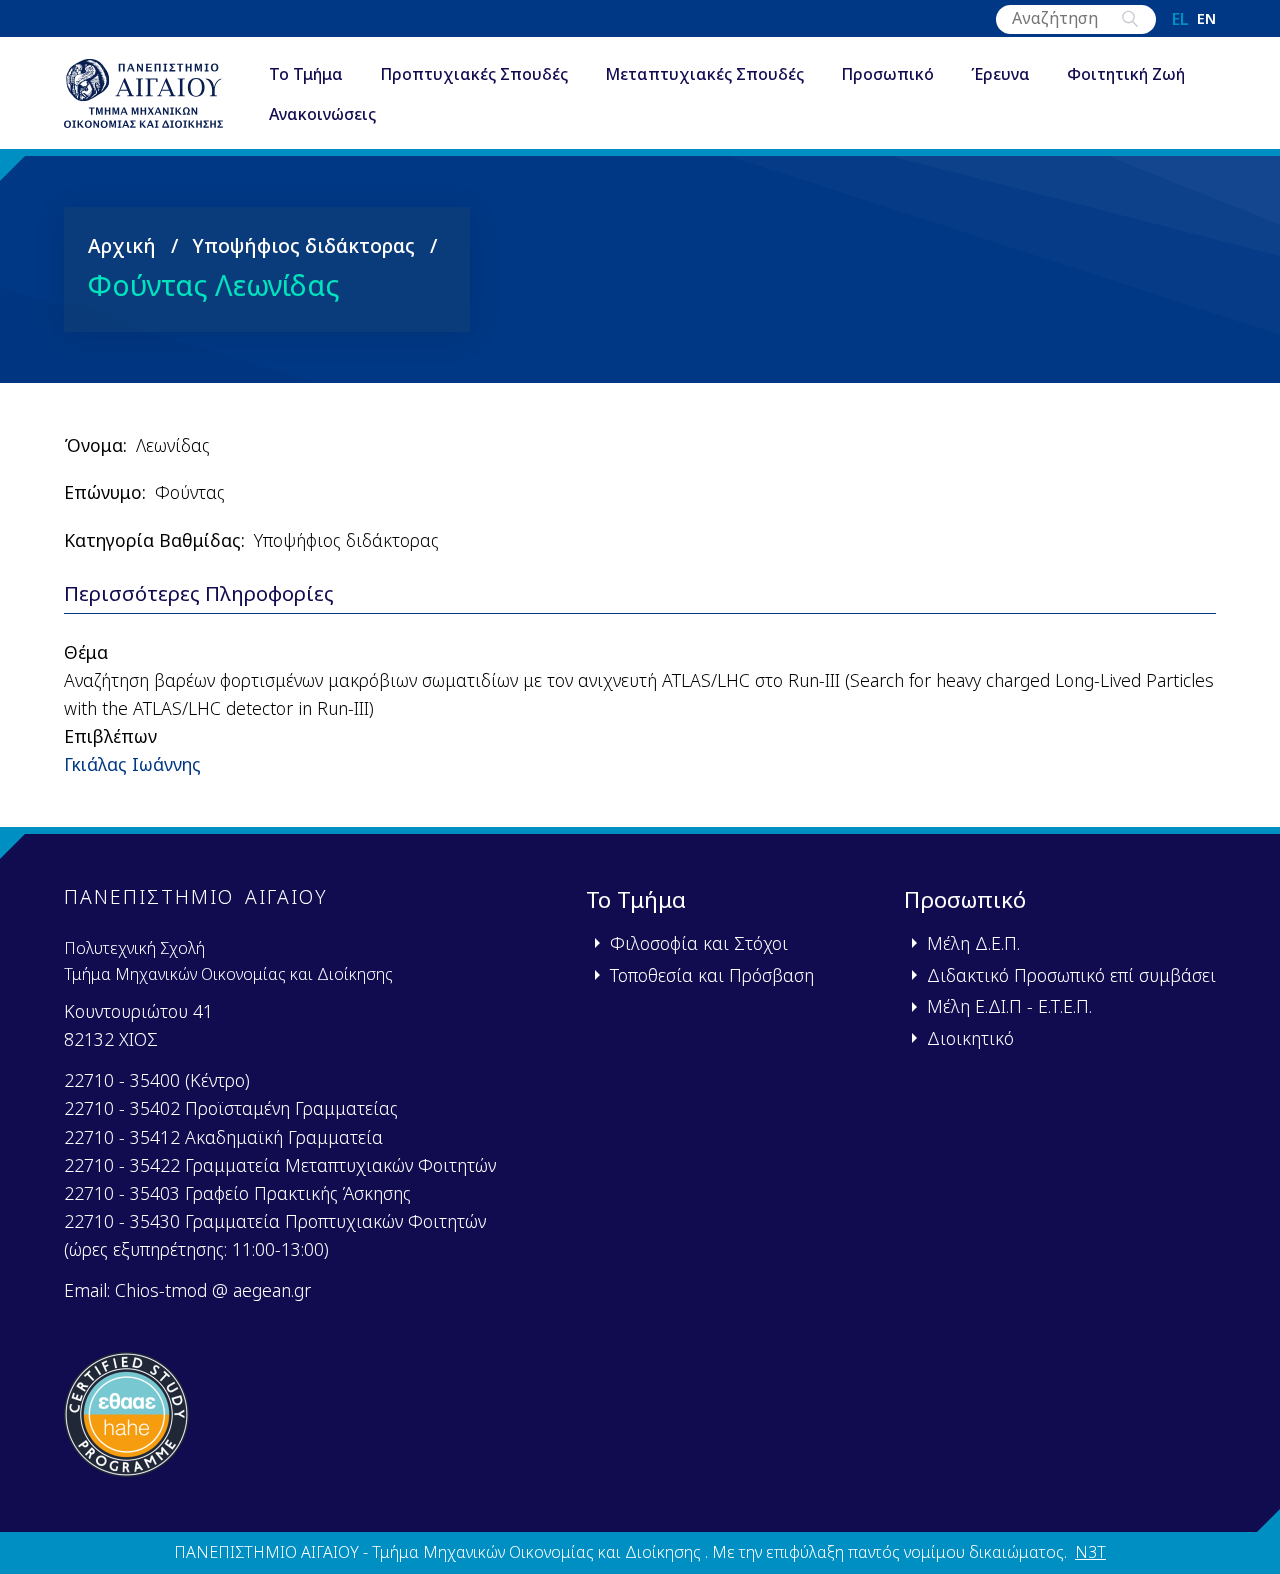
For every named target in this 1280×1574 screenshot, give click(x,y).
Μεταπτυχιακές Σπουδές (704, 74)
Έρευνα (1000, 74)
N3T (1090, 1552)
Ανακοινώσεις (322, 114)
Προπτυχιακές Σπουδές (474, 74)
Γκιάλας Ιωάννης (132, 764)
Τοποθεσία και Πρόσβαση (712, 975)
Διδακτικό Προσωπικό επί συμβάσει (1071, 975)
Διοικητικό (970, 1038)
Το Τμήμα (306, 74)
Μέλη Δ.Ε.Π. (973, 943)
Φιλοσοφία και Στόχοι (699, 943)
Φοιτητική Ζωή (1126, 74)
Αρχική (122, 245)
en (1206, 19)
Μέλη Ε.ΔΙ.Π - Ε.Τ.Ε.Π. (1009, 1006)
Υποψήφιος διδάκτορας (303, 245)
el (1180, 19)
